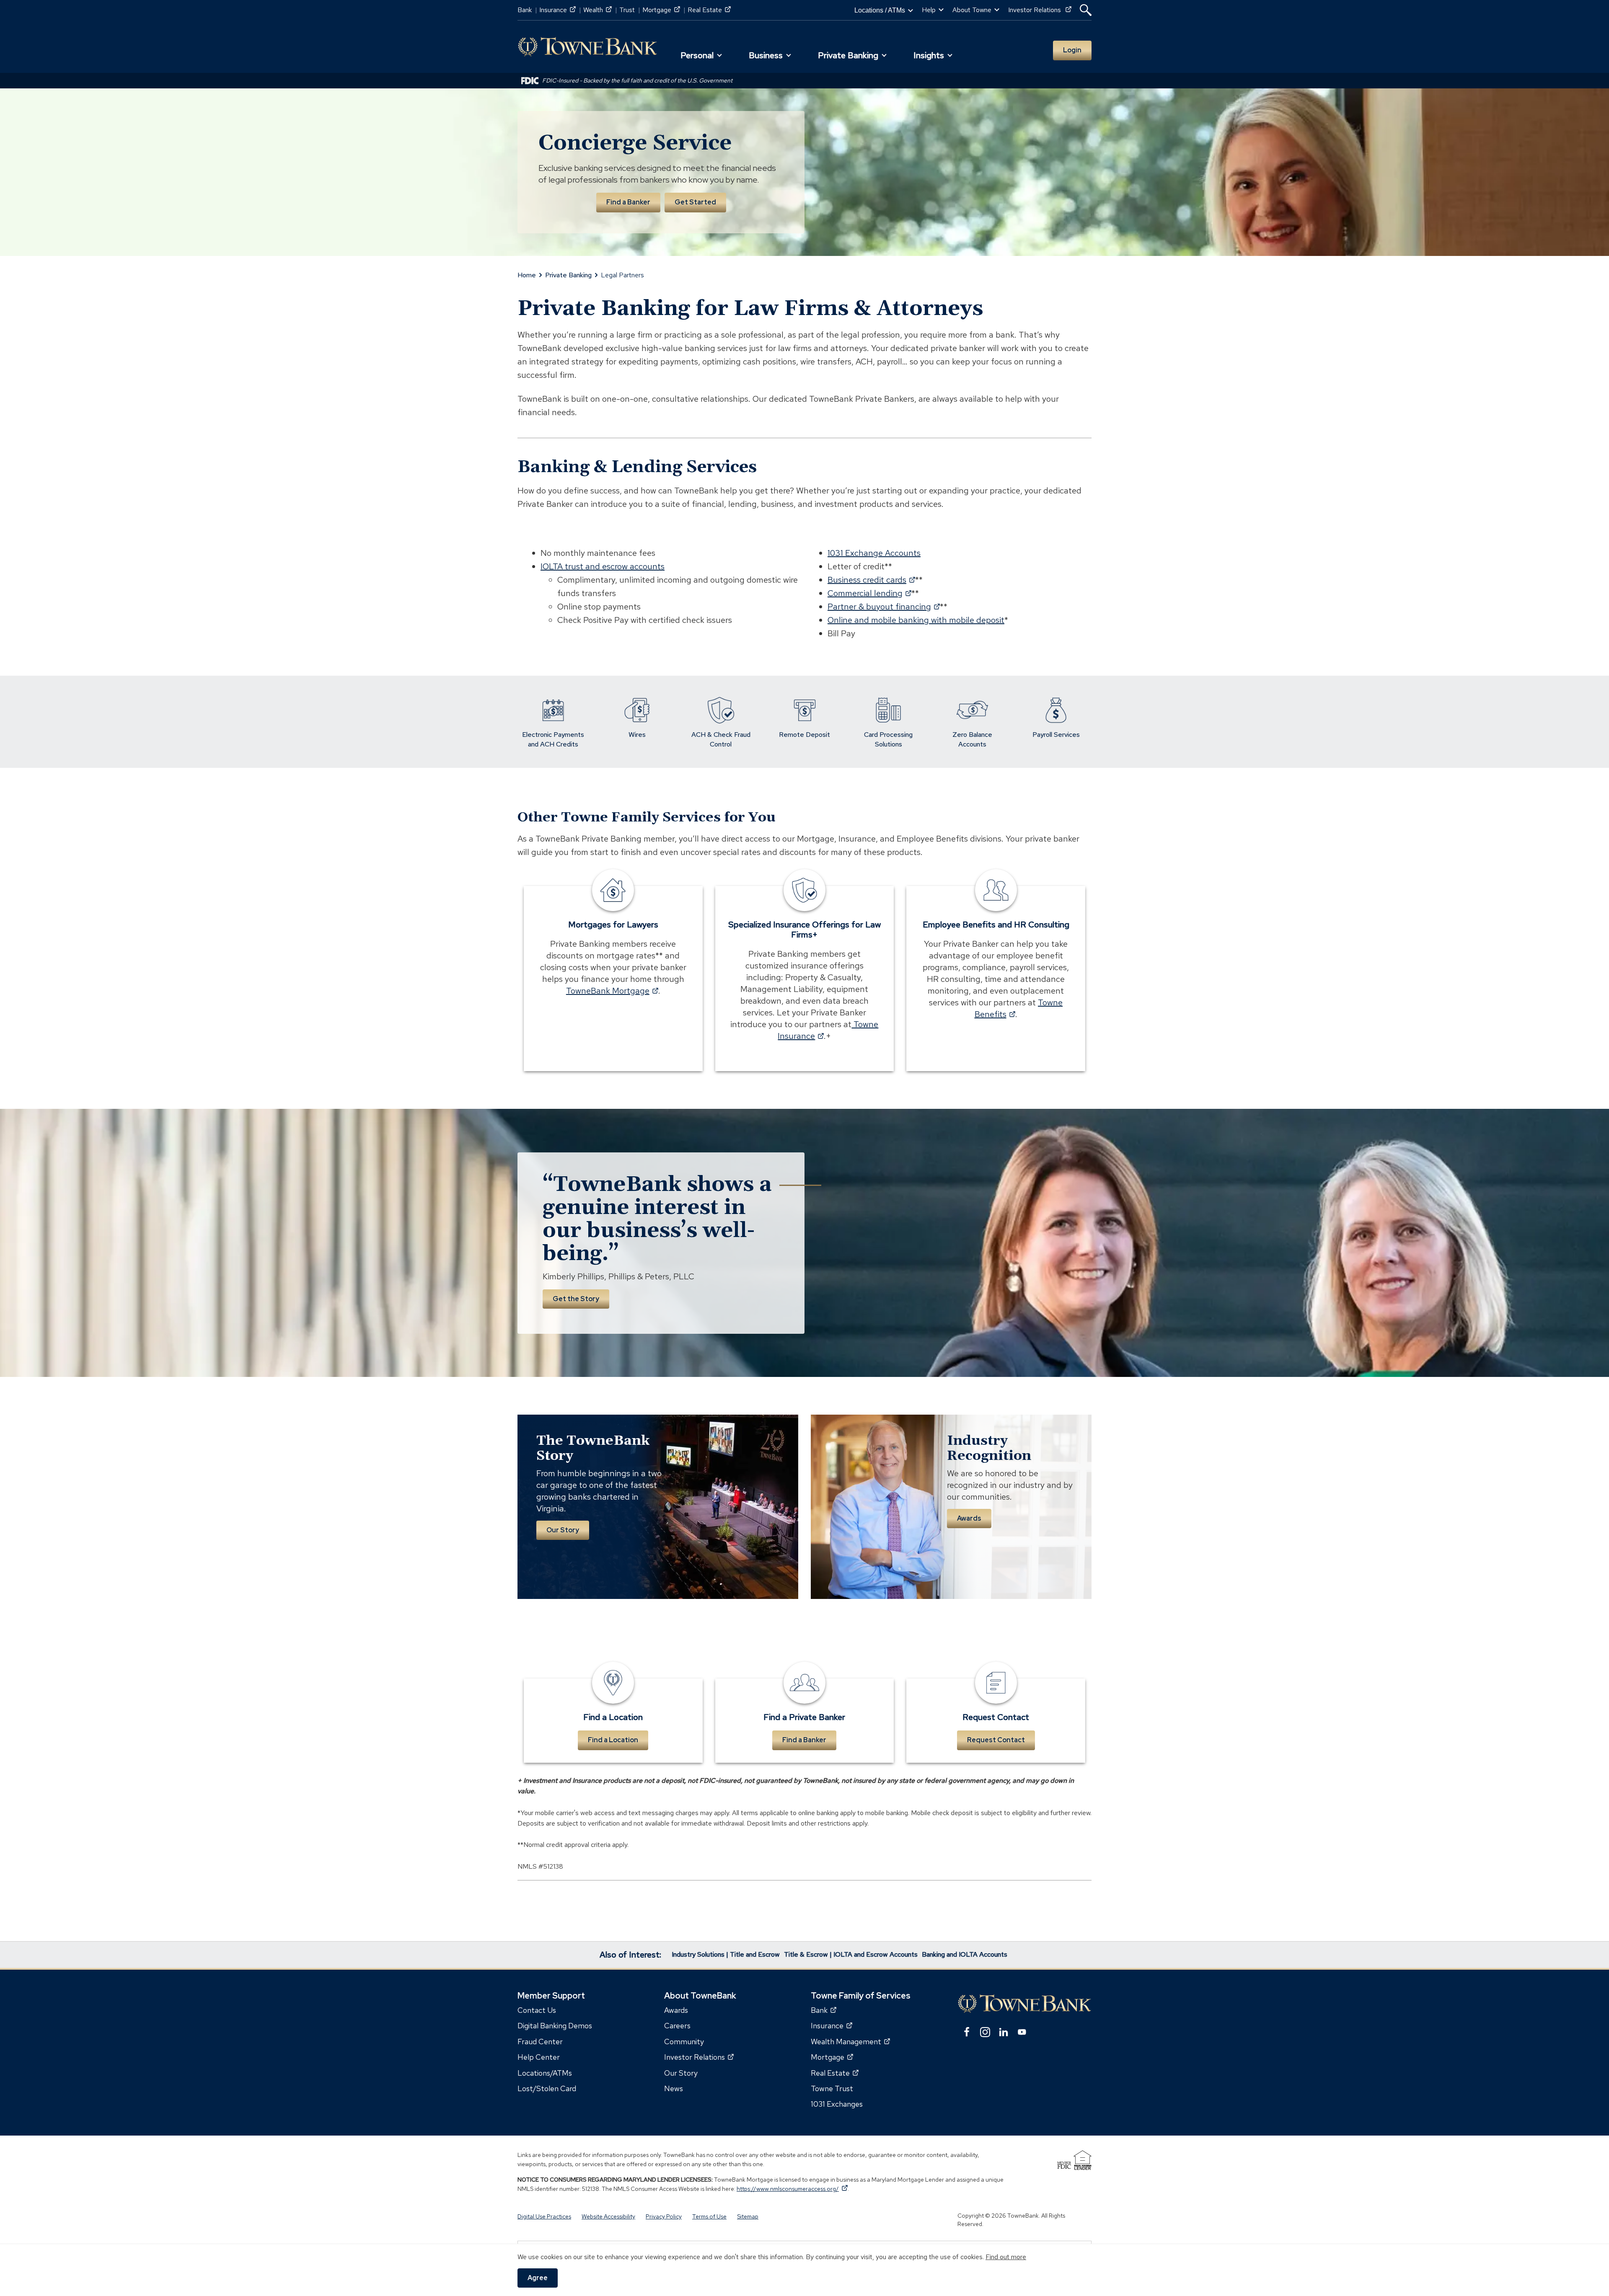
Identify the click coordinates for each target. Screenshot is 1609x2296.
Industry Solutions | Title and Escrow (726, 1954)
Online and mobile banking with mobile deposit (916, 620)
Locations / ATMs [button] (880, 10)
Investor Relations (1040, 10)
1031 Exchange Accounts (874, 553)
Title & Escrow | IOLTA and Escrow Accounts (851, 1954)
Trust (627, 10)
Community (684, 2041)
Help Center (539, 2057)
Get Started (695, 202)
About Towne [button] (972, 10)
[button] (1086, 10)
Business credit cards (871, 580)
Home (527, 275)
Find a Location (613, 1740)
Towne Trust (832, 2088)
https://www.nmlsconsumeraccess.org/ (792, 2188)
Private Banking (568, 275)
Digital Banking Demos (555, 2026)
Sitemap (748, 2216)
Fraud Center (540, 2041)
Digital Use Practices (544, 2216)
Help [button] (929, 10)
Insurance (557, 10)
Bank (525, 10)
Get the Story (576, 1299)
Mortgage (661, 10)
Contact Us (537, 2010)
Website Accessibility (608, 2216)
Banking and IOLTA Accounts (965, 1954)
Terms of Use (709, 2216)
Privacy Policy (664, 2216)
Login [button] (1072, 50)
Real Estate (709, 10)
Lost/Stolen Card (547, 2088)
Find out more (1006, 2257)
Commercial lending (869, 593)
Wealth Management (850, 2041)
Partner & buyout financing (884, 607)
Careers (677, 2026)
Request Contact (996, 1740)
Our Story (563, 1530)
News (674, 2088)
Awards (969, 1518)
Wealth (598, 10)
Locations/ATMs (545, 2073)
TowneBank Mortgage (612, 991)
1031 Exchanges (837, 2104)
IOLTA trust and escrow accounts (603, 566)
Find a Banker (628, 202)
